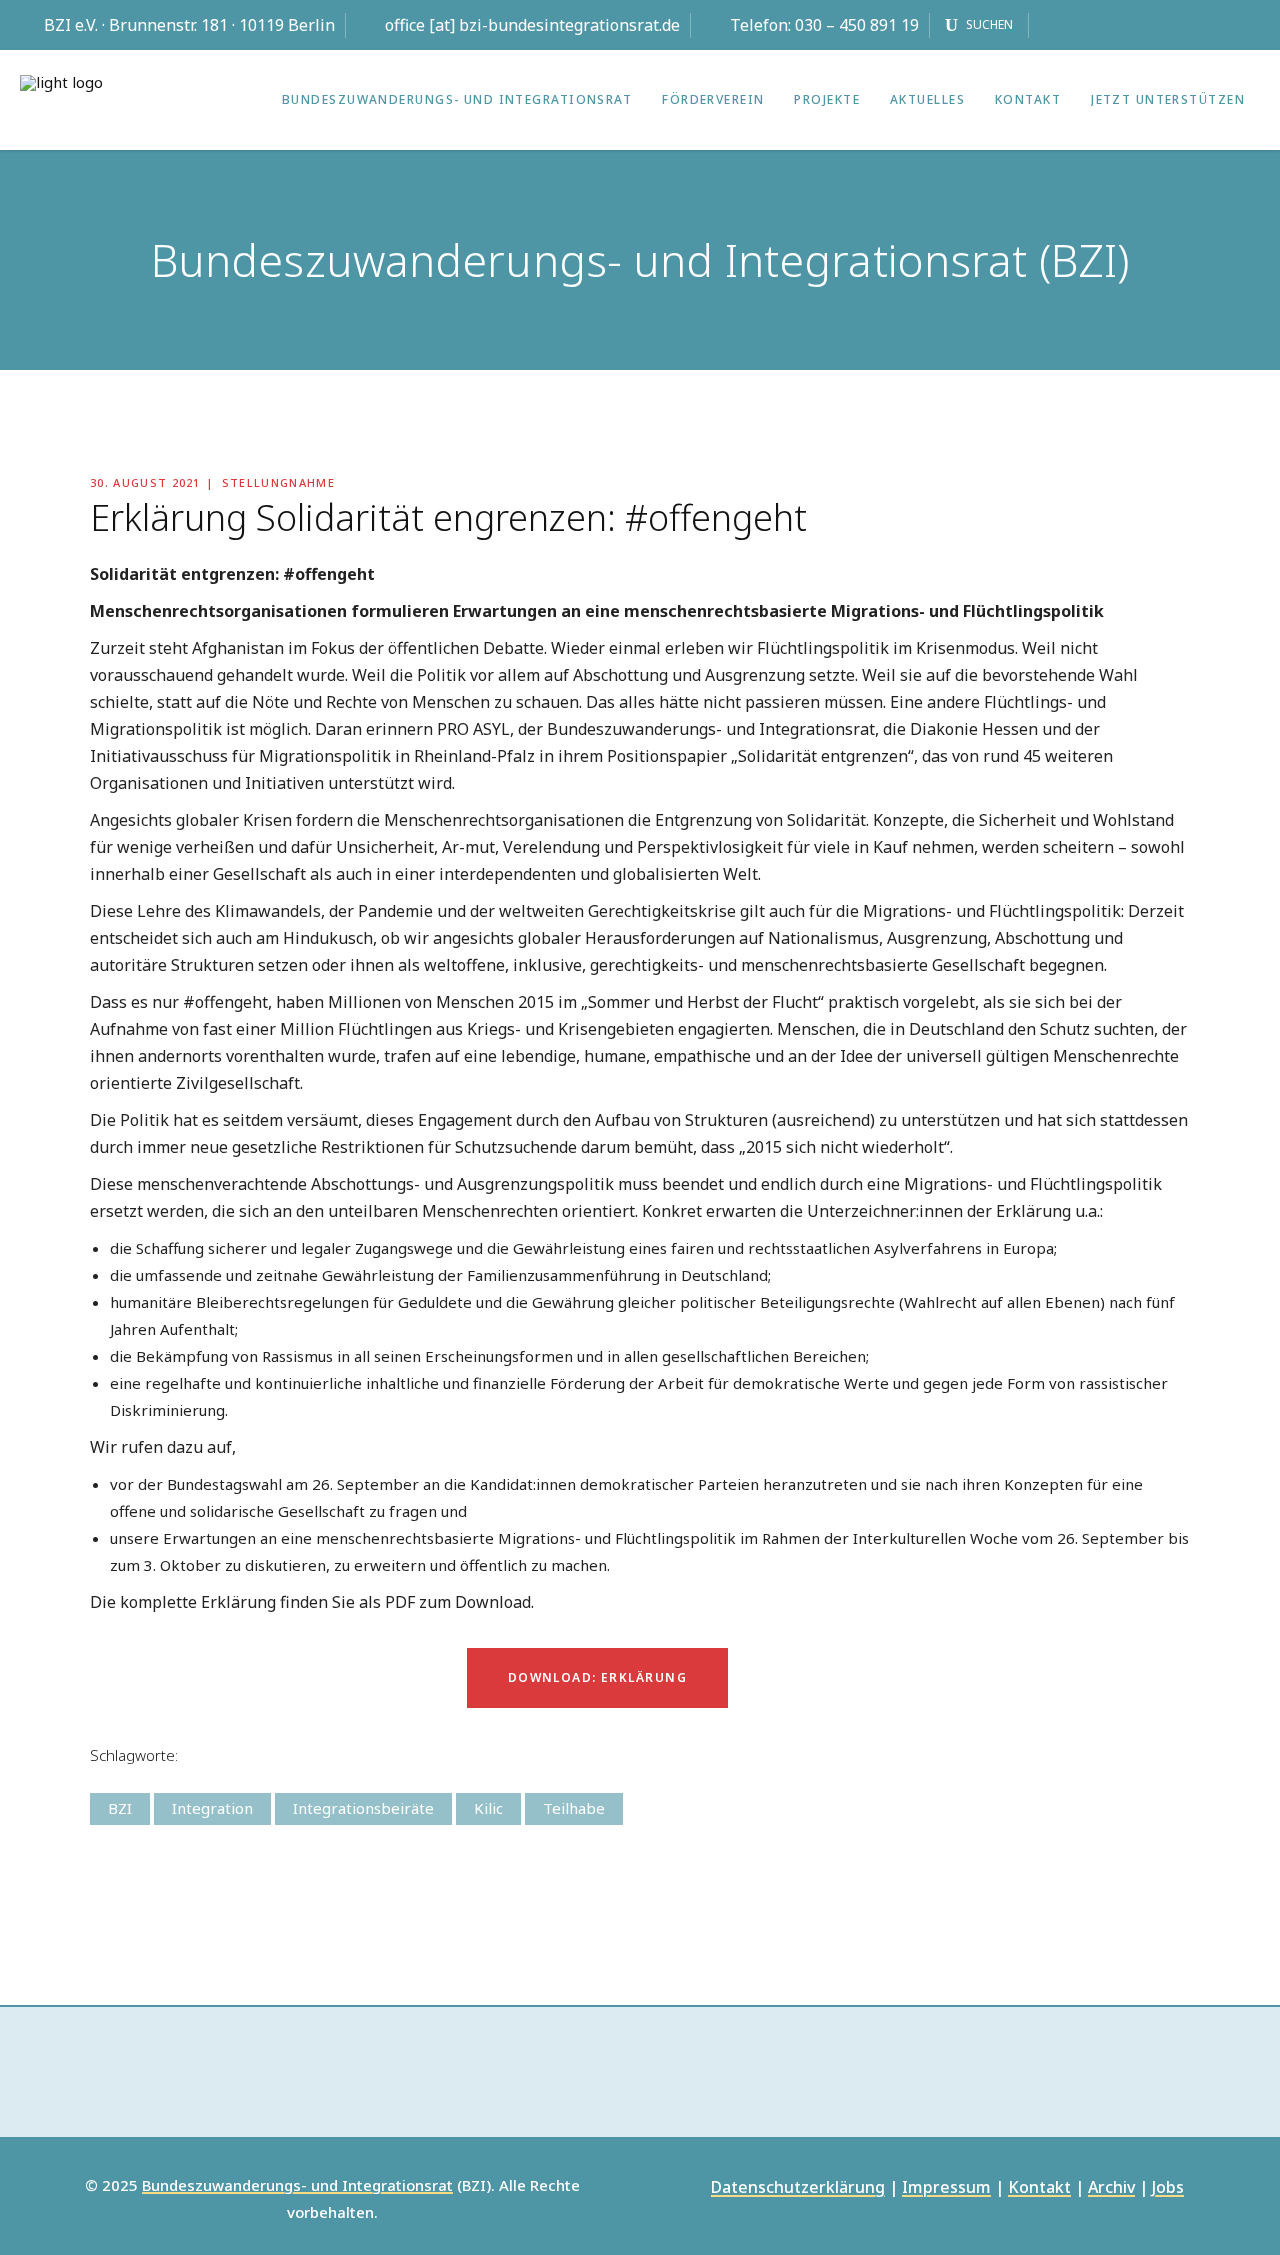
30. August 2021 (145, 482)
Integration (212, 1808)
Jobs (1168, 2188)
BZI (120, 1808)
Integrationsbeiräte (363, 1808)
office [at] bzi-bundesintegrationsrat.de (532, 25)
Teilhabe (574, 1808)
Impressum (946, 2188)
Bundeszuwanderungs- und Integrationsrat (297, 2186)
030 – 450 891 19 (857, 25)
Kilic (488, 1808)
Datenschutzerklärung (798, 2188)
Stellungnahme (278, 482)
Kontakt (1039, 2188)
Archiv (1111, 2188)
